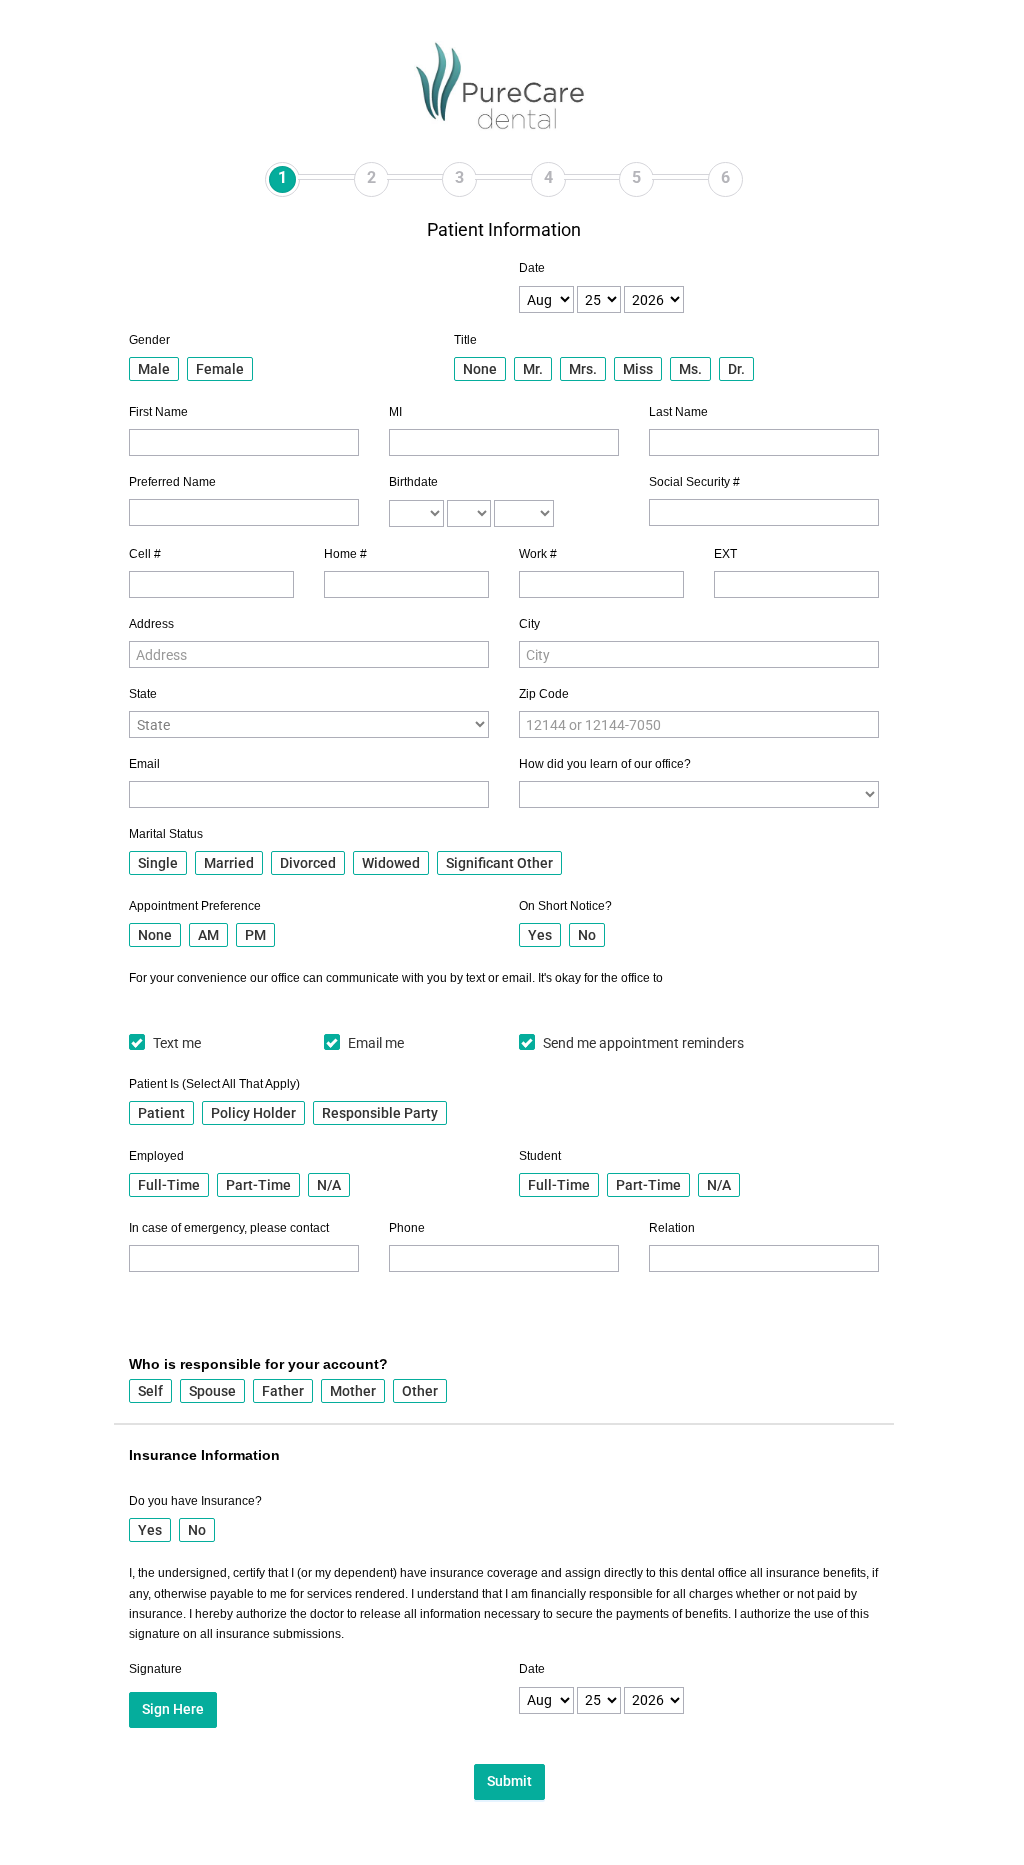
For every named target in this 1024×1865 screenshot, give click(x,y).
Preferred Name (172, 482)
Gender (149, 340)
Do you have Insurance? (195, 1501)
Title (465, 340)
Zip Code (544, 694)
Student (540, 1156)
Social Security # (694, 482)
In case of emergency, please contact (229, 1228)
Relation (672, 1228)
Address (151, 624)
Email (144, 764)
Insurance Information (204, 1455)
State (143, 694)
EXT (725, 554)
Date (532, 268)
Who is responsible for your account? (258, 1364)
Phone (407, 1228)
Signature (155, 1669)
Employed (156, 1156)
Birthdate (413, 482)
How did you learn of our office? (605, 764)
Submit (509, 1781)
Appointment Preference (195, 906)
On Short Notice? (565, 906)
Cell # (145, 554)
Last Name (678, 412)
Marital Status (166, 834)
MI (395, 412)
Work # (538, 554)
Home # (345, 554)
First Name (158, 412)
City (529, 624)
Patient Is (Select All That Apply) (214, 1084)
